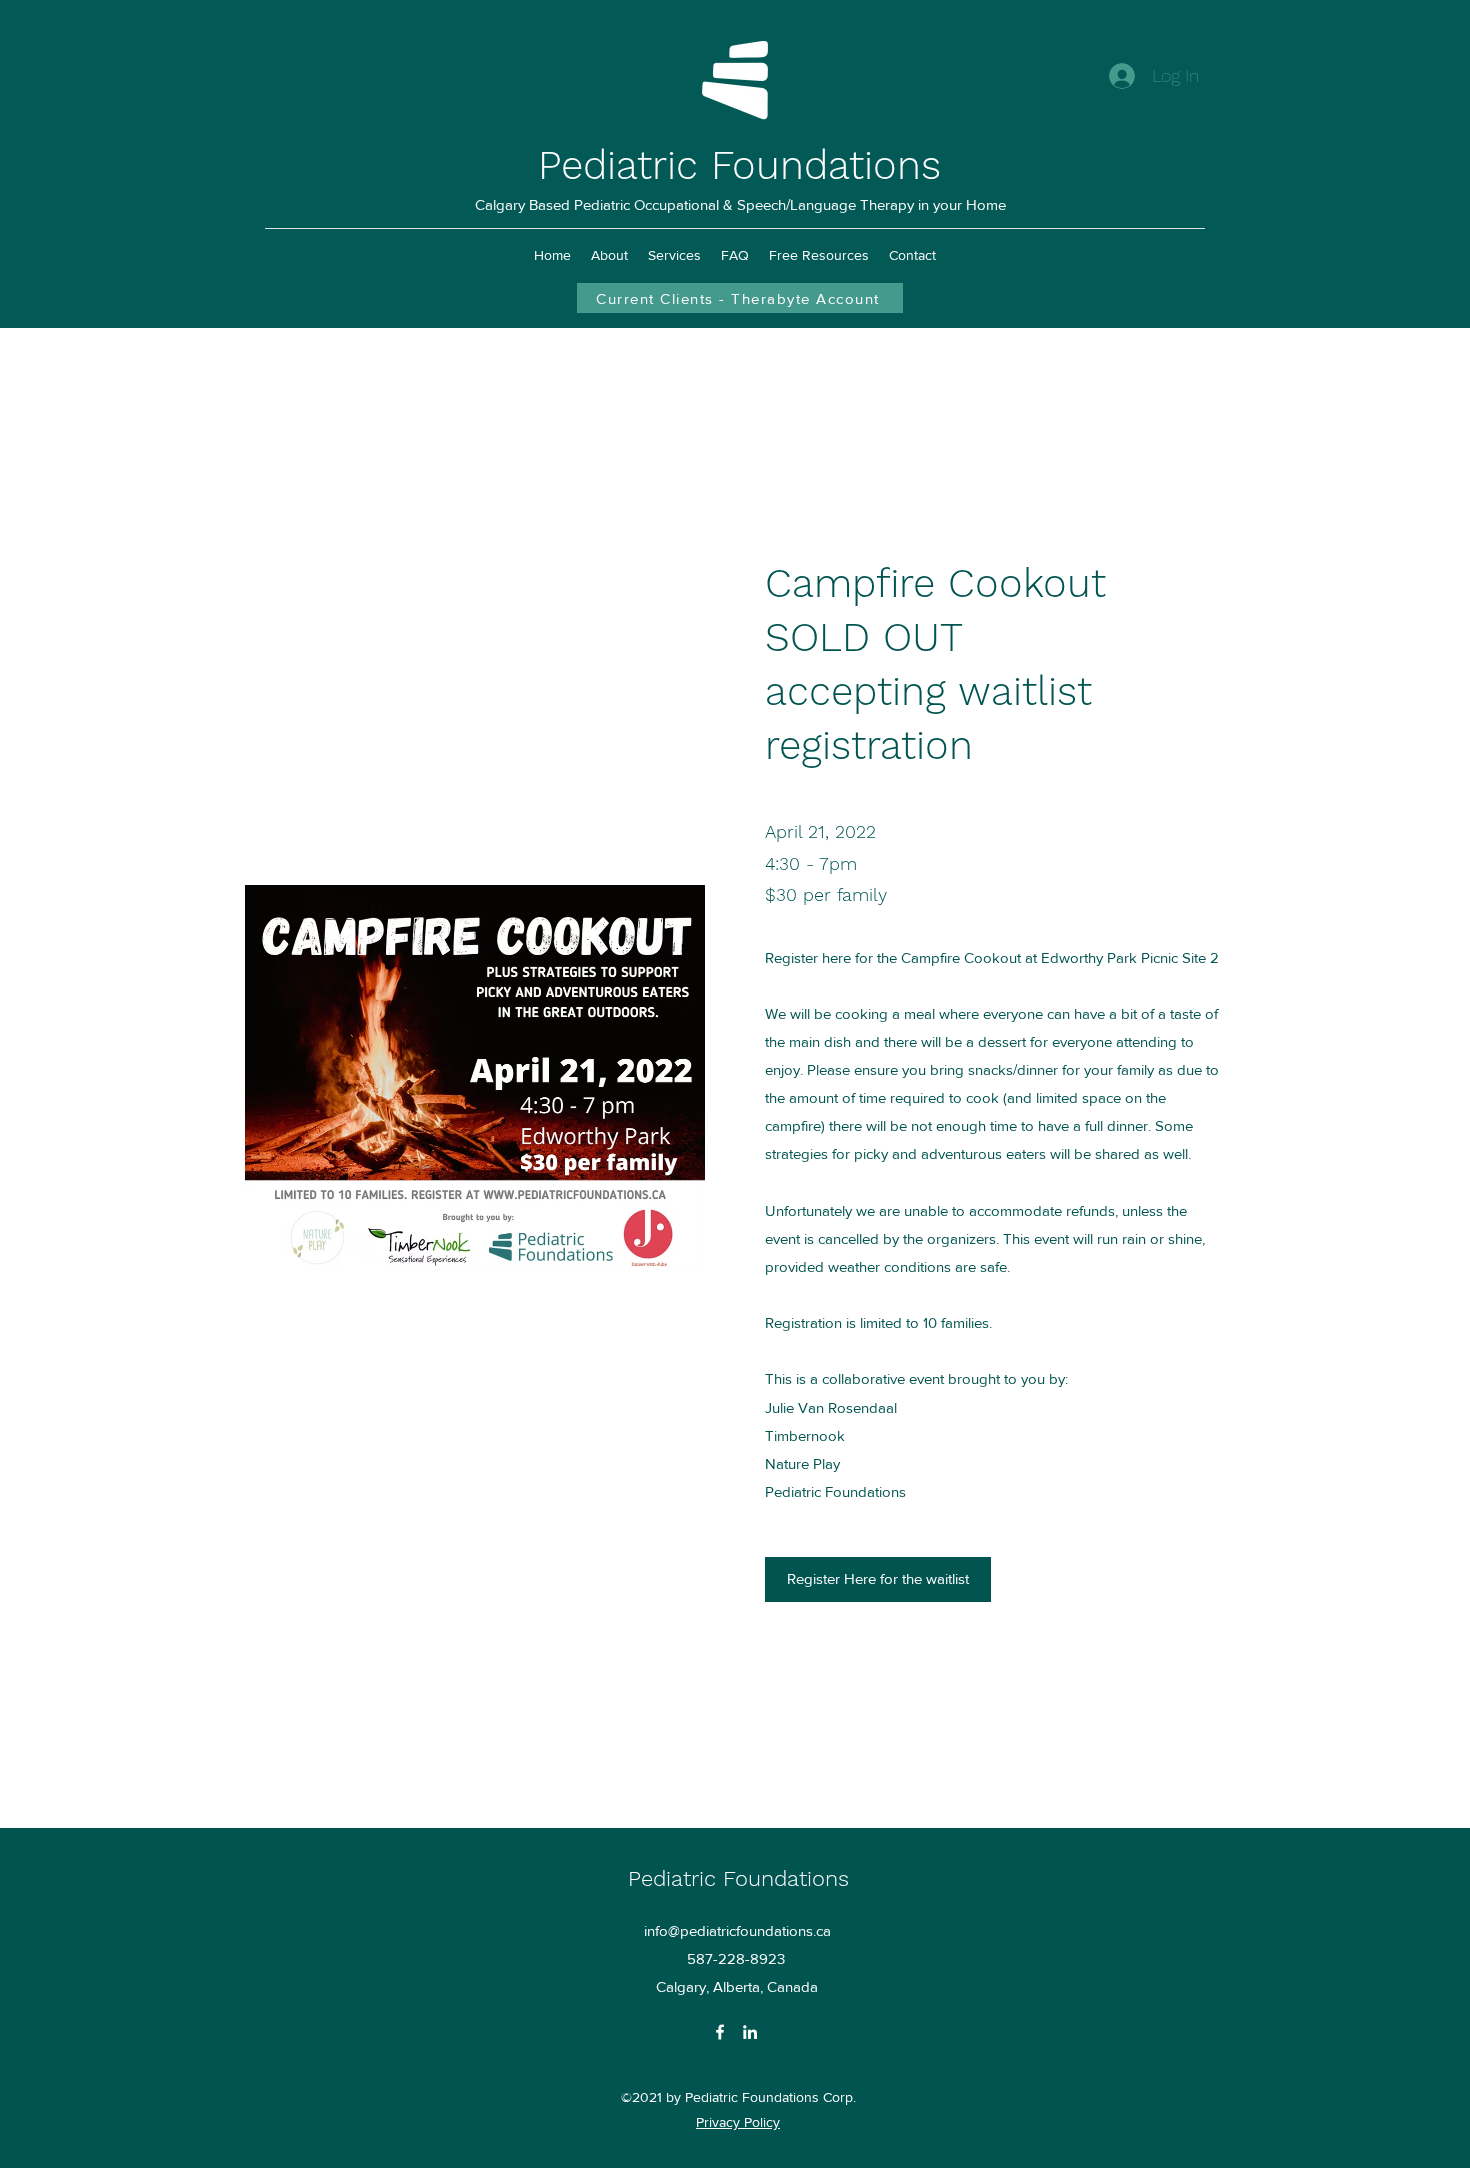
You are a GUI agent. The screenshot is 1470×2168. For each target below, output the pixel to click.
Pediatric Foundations (739, 165)
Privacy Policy (738, 2122)
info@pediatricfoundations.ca (737, 1930)
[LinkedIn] (750, 2032)
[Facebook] (720, 2032)
